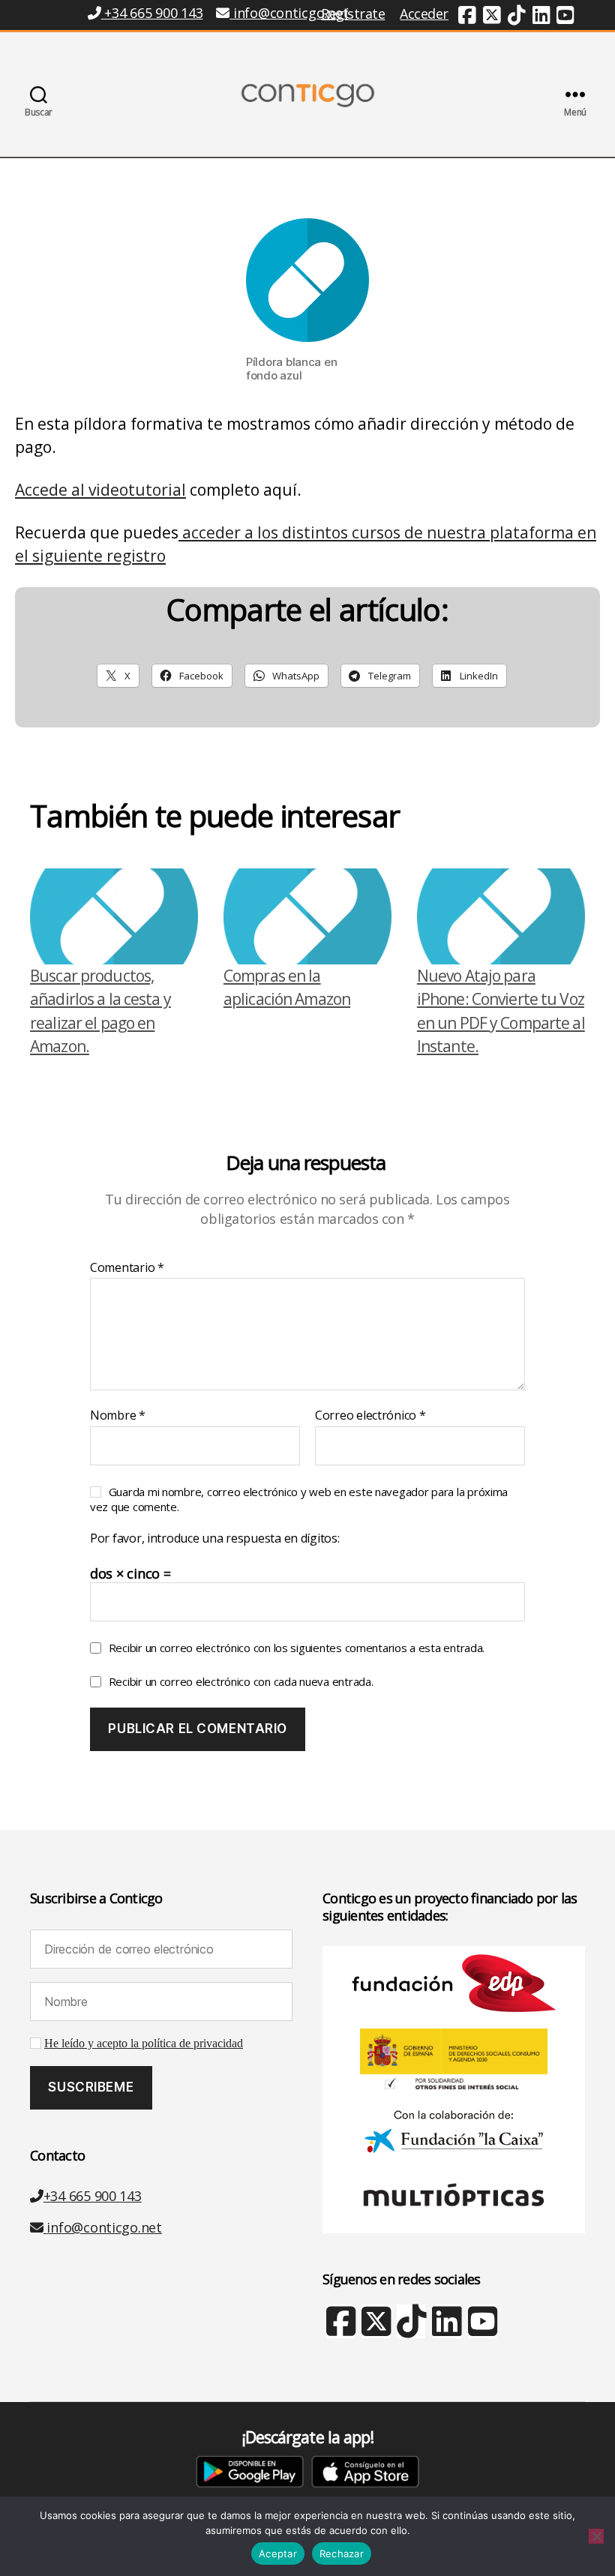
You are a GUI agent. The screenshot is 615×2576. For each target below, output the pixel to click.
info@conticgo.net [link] (291, 13)
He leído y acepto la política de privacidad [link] (144, 2044)
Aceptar (278, 2554)
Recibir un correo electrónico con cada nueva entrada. (241, 1681)
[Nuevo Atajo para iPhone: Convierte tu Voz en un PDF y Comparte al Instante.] (501, 916)
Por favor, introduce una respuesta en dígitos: (215, 1539)
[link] (467, 17)
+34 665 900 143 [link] (152, 13)
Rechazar (342, 2554)
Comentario (127, 1268)
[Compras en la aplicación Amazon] (307, 916)
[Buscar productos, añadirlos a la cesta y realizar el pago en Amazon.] (114, 916)
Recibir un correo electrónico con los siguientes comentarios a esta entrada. (297, 1648)
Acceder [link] (424, 13)
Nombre (118, 1416)
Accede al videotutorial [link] (100, 490)
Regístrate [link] (353, 13)
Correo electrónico (370, 1416)
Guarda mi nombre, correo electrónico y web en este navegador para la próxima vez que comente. (299, 1499)
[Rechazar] (596, 2536)
